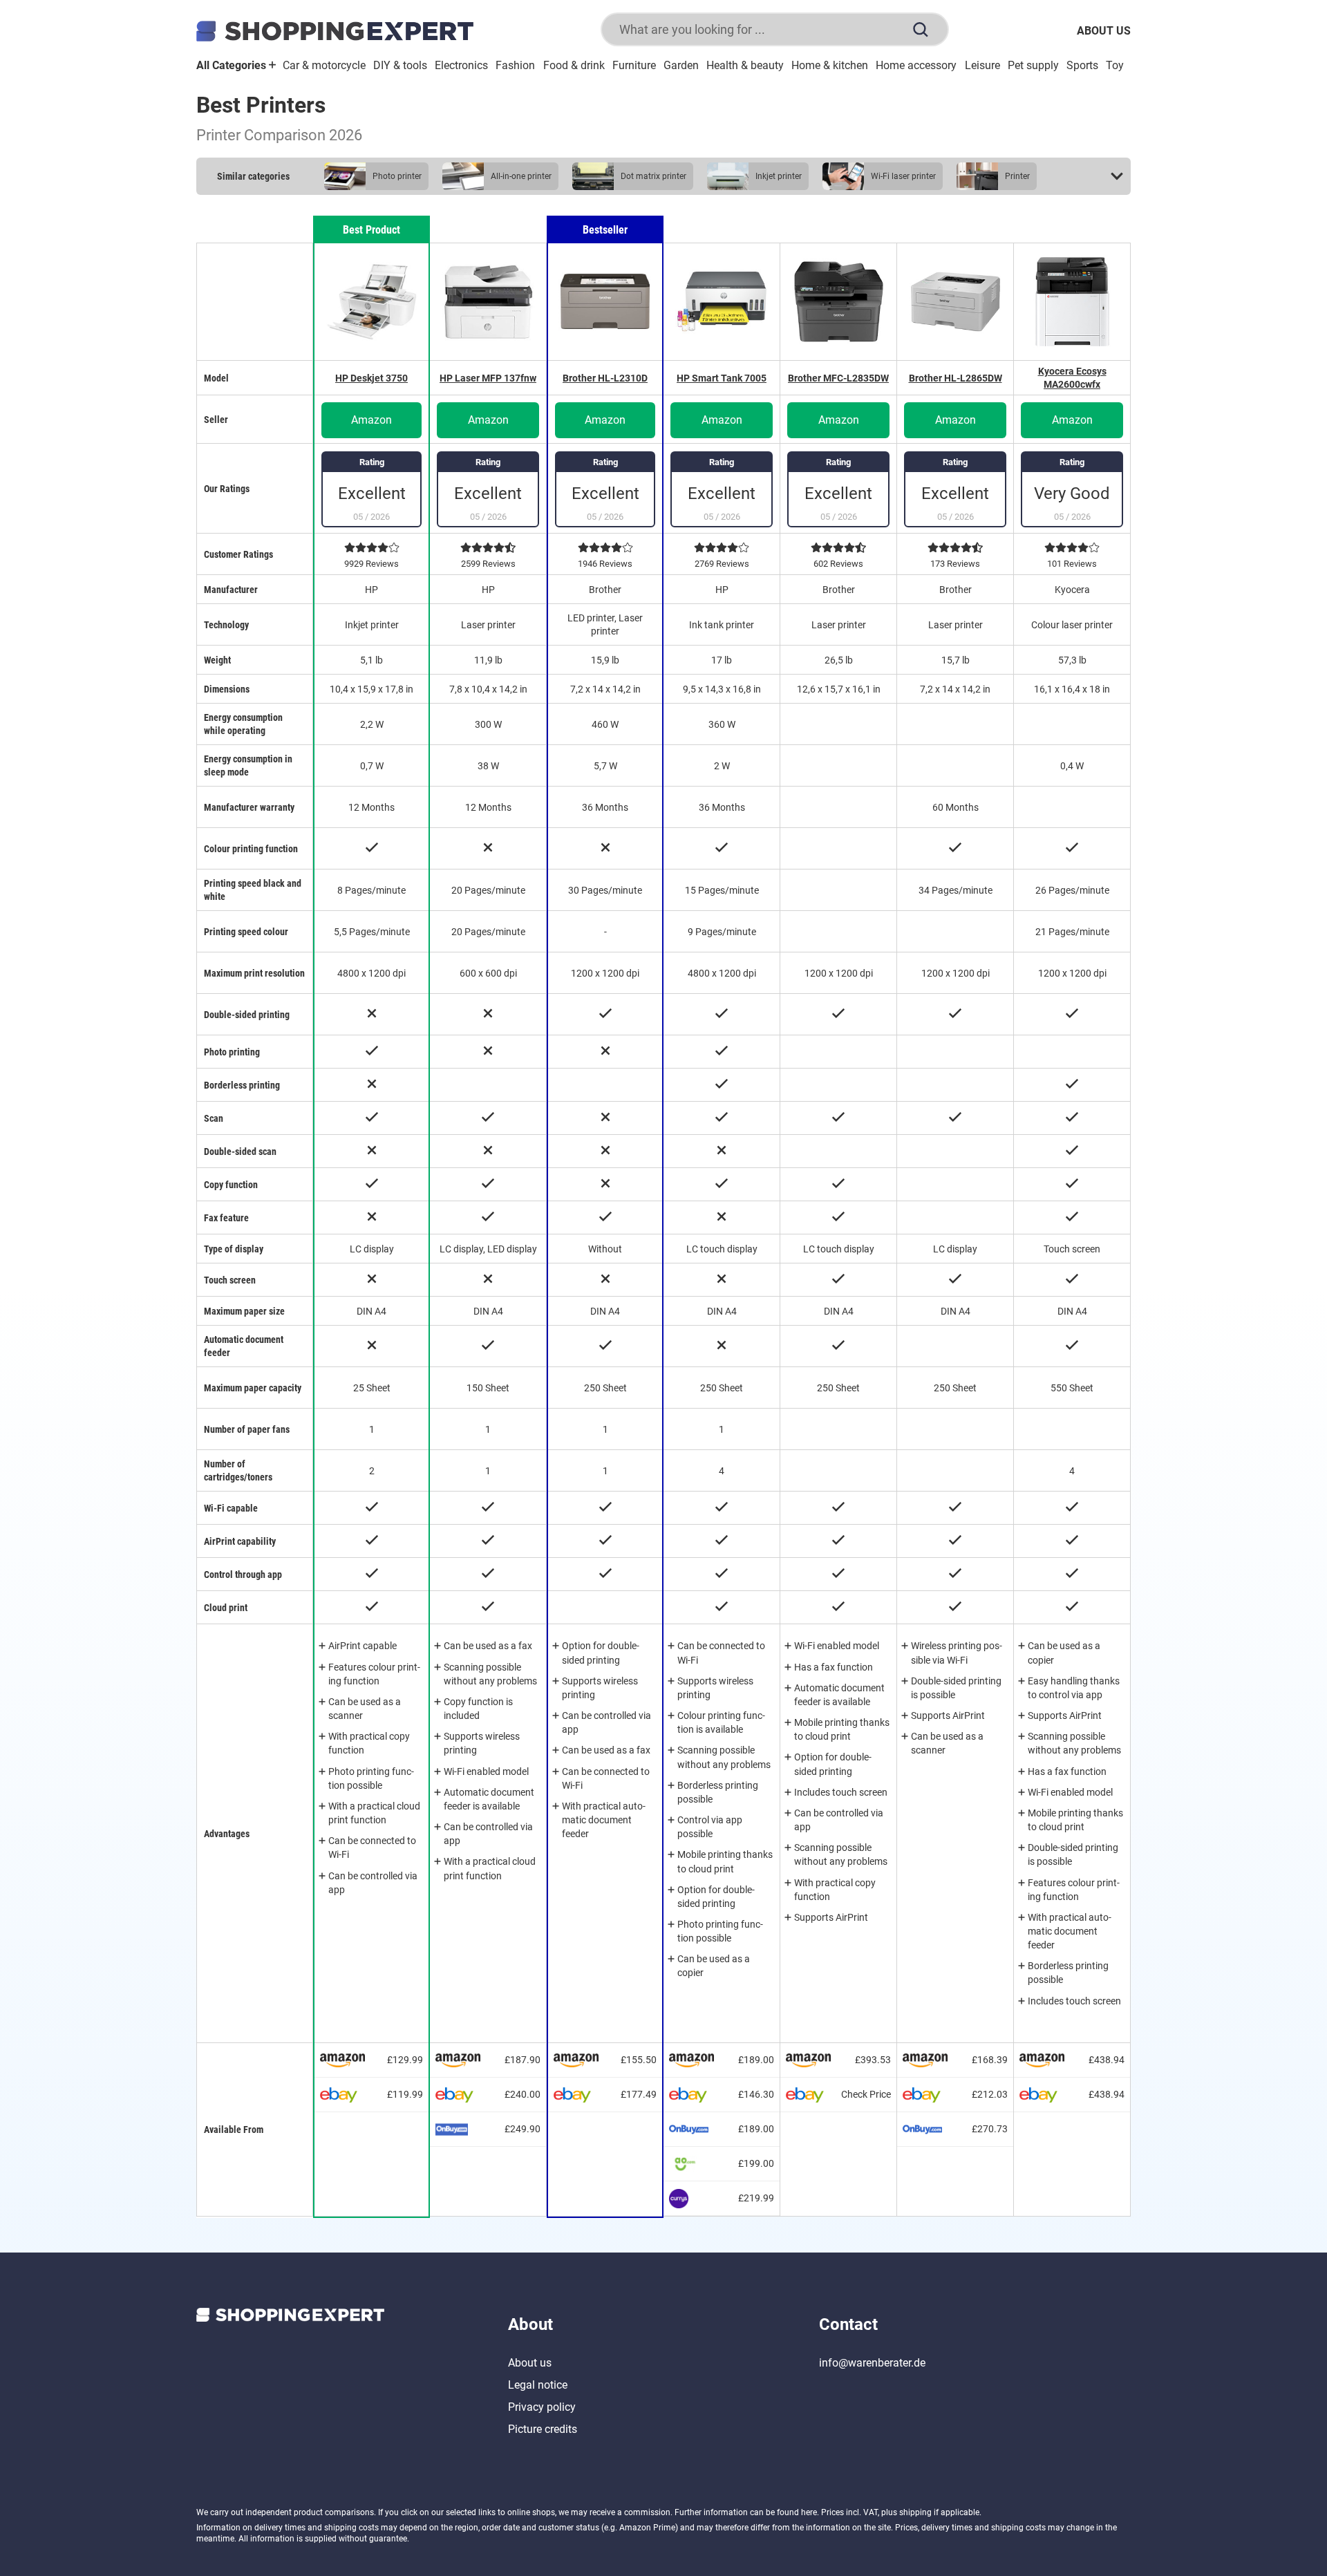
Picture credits (543, 2429)
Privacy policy (542, 2407)
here (809, 2512)
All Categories (233, 65)
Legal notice (538, 2385)
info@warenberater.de (872, 2363)
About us (530, 2363)
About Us (1104, 31)
